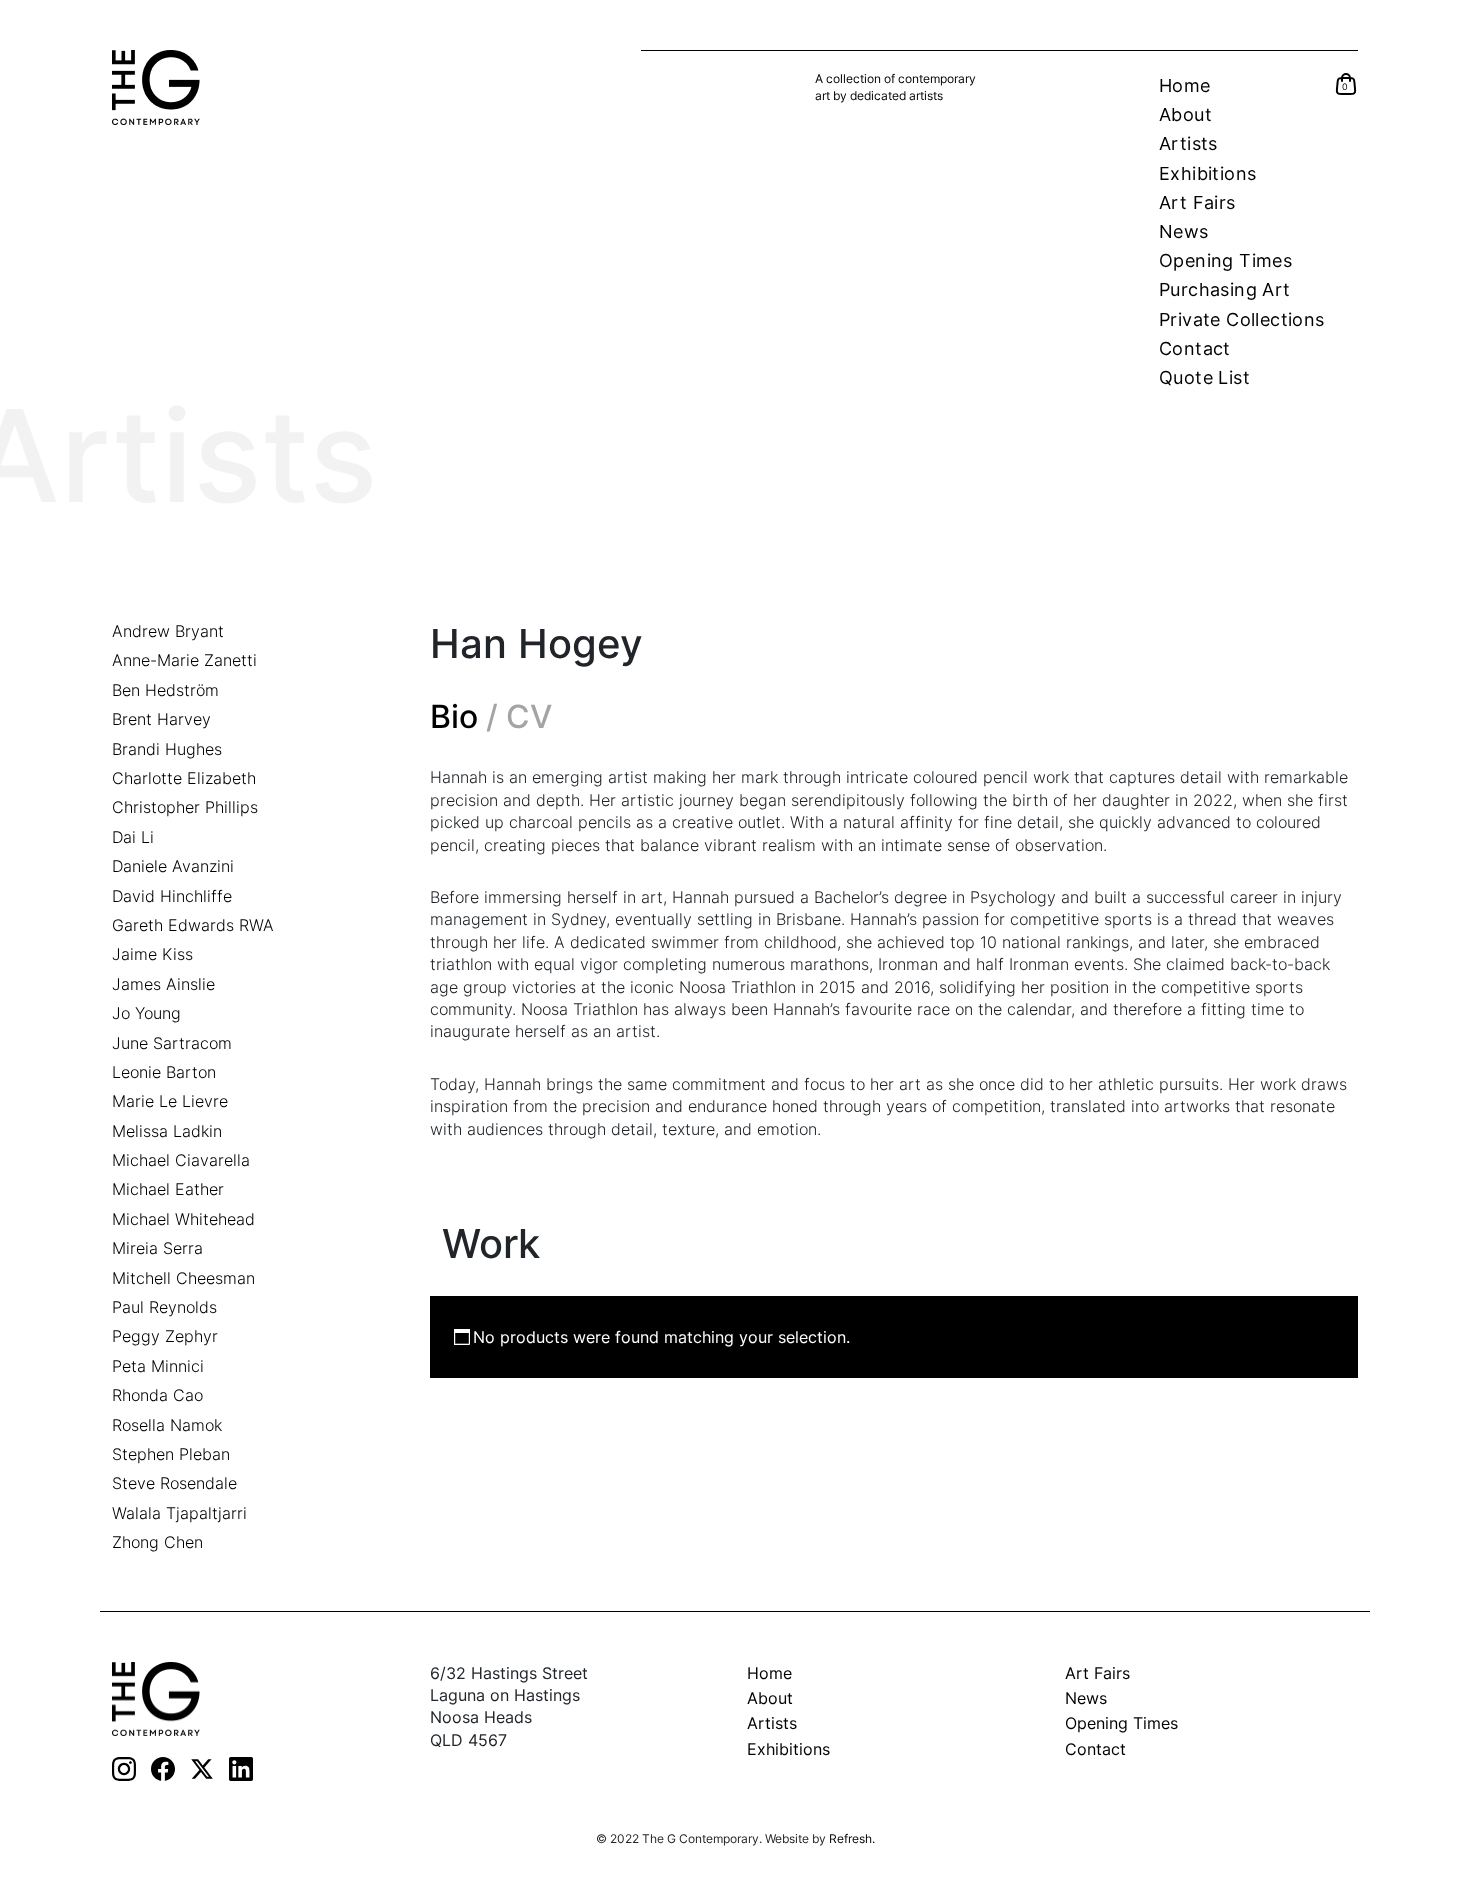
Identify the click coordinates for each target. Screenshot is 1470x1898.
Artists (1188, 143)
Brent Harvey (161, 719)
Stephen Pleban (171, 1454)
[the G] (156, 1697)
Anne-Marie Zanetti (184, 660)
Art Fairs (1197, 202)
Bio (454, 717)
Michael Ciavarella (181, 1160)
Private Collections (1242, 319)
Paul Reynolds (164, 1307)
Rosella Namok (167, 1425)
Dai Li (133, 837)
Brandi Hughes (167, 749)
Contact (1195, 348)
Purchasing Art (1225, 289)
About (1185, 114)
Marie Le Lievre (170, 1101)
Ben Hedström (165, 690)
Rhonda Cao (157, 1395)
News (1184, 231)
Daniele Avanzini (173, 866)
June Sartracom (172, 1043)
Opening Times (1225, 260)
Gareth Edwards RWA (193, 925)
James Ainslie (163, 984)
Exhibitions (1207, 173)
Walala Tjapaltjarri (179, 1513)
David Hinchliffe (172, 896)
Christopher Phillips (185, 807)
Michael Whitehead (183, 1219)
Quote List (1204, 377)
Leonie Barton (164, 1072)
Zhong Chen (157, 1542)
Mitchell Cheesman (183, 1278)
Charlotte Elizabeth (184, 778)
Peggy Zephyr (165, 1336)
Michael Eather (168, 1189)
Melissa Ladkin (167, 1131)
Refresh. (852, 1838)
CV (529, 717)
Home (1185, 85)
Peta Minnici (158, 1366)
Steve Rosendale (174, 1483)
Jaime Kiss (152, 954)
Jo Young (146, 1013)
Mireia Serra (157, 1248)
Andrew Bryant (168, 631)
